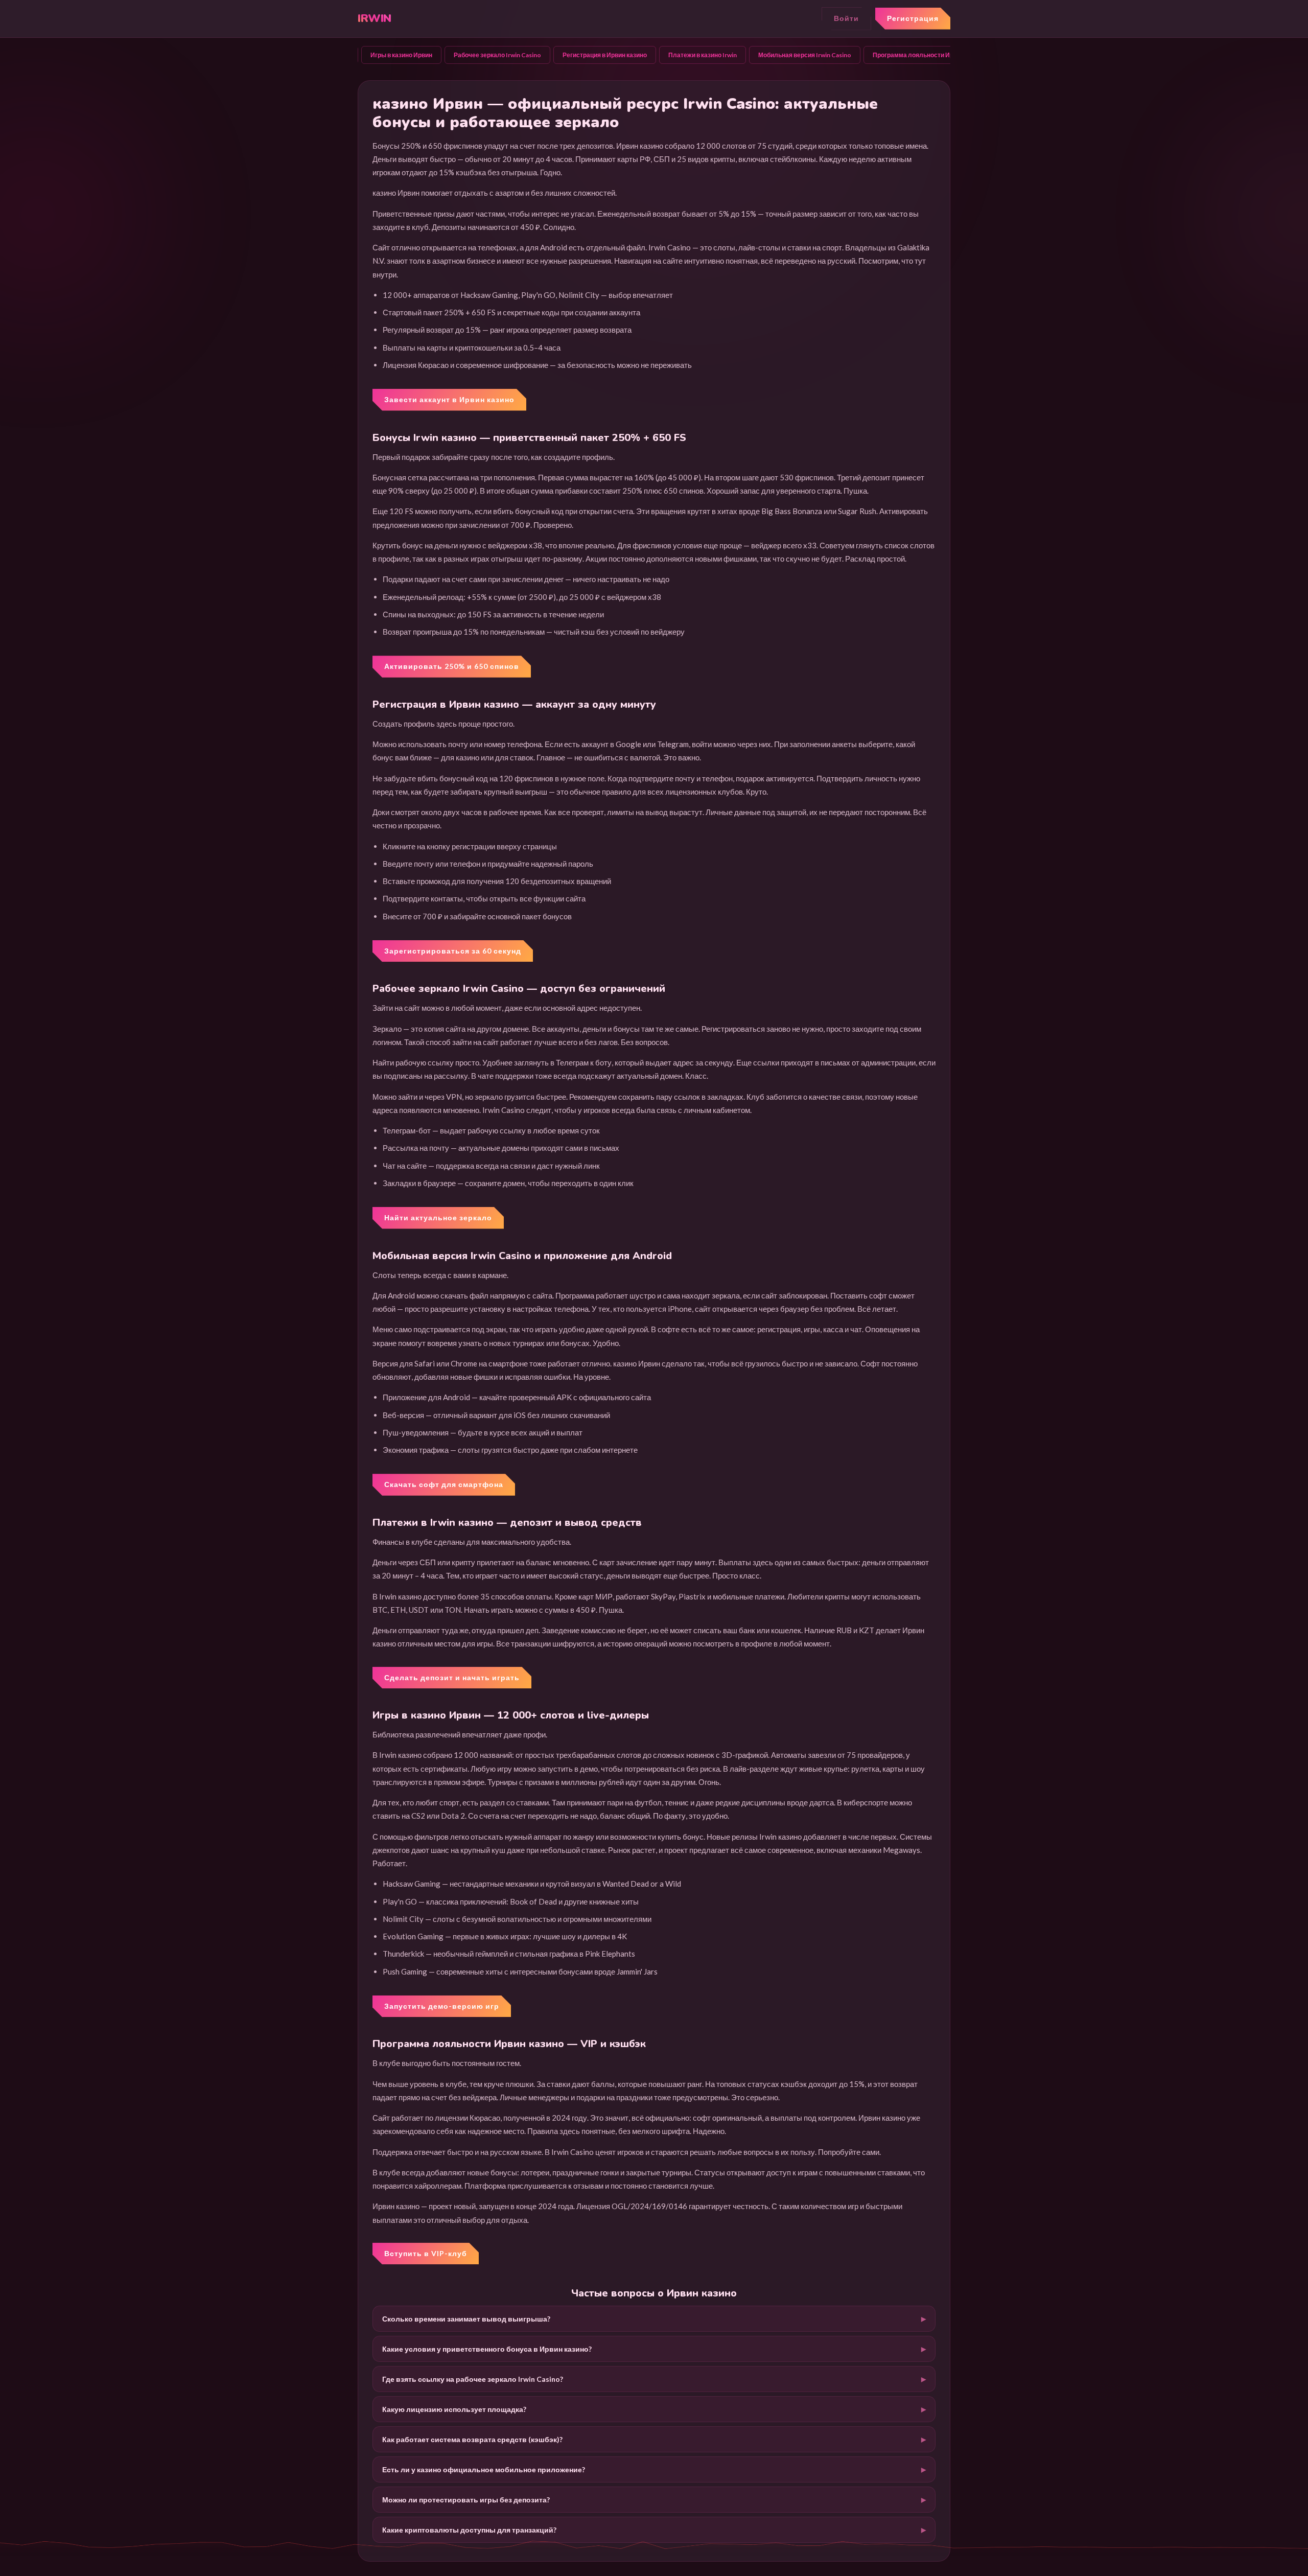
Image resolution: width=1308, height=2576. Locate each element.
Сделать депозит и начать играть (452, 1677)
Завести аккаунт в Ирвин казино (449, 399)
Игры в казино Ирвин (401, 55)
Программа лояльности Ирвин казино (929, 55)
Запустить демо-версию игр (442, 2006)
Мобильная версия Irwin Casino (805, 55)
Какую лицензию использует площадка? (454, 2409)
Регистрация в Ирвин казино (605, 55)
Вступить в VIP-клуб (426, 2253)
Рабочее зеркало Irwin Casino (497, 55)
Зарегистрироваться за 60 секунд (453, 951)
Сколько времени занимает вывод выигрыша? (466, 2319)
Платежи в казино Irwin (703, 55)
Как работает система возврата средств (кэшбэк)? (472, 2439)
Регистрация (913, 18)
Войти (846, 18)
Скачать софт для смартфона (444, 1484)
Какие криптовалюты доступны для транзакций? (469, 2530)
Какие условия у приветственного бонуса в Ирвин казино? (487, 2349)
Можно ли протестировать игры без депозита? (466, 2500)
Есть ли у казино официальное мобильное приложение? (484, 2469)
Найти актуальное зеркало (438, 1217)
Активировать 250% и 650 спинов (452, 666)
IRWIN (375, 18)
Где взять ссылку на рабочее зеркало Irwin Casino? (473, 2379)
